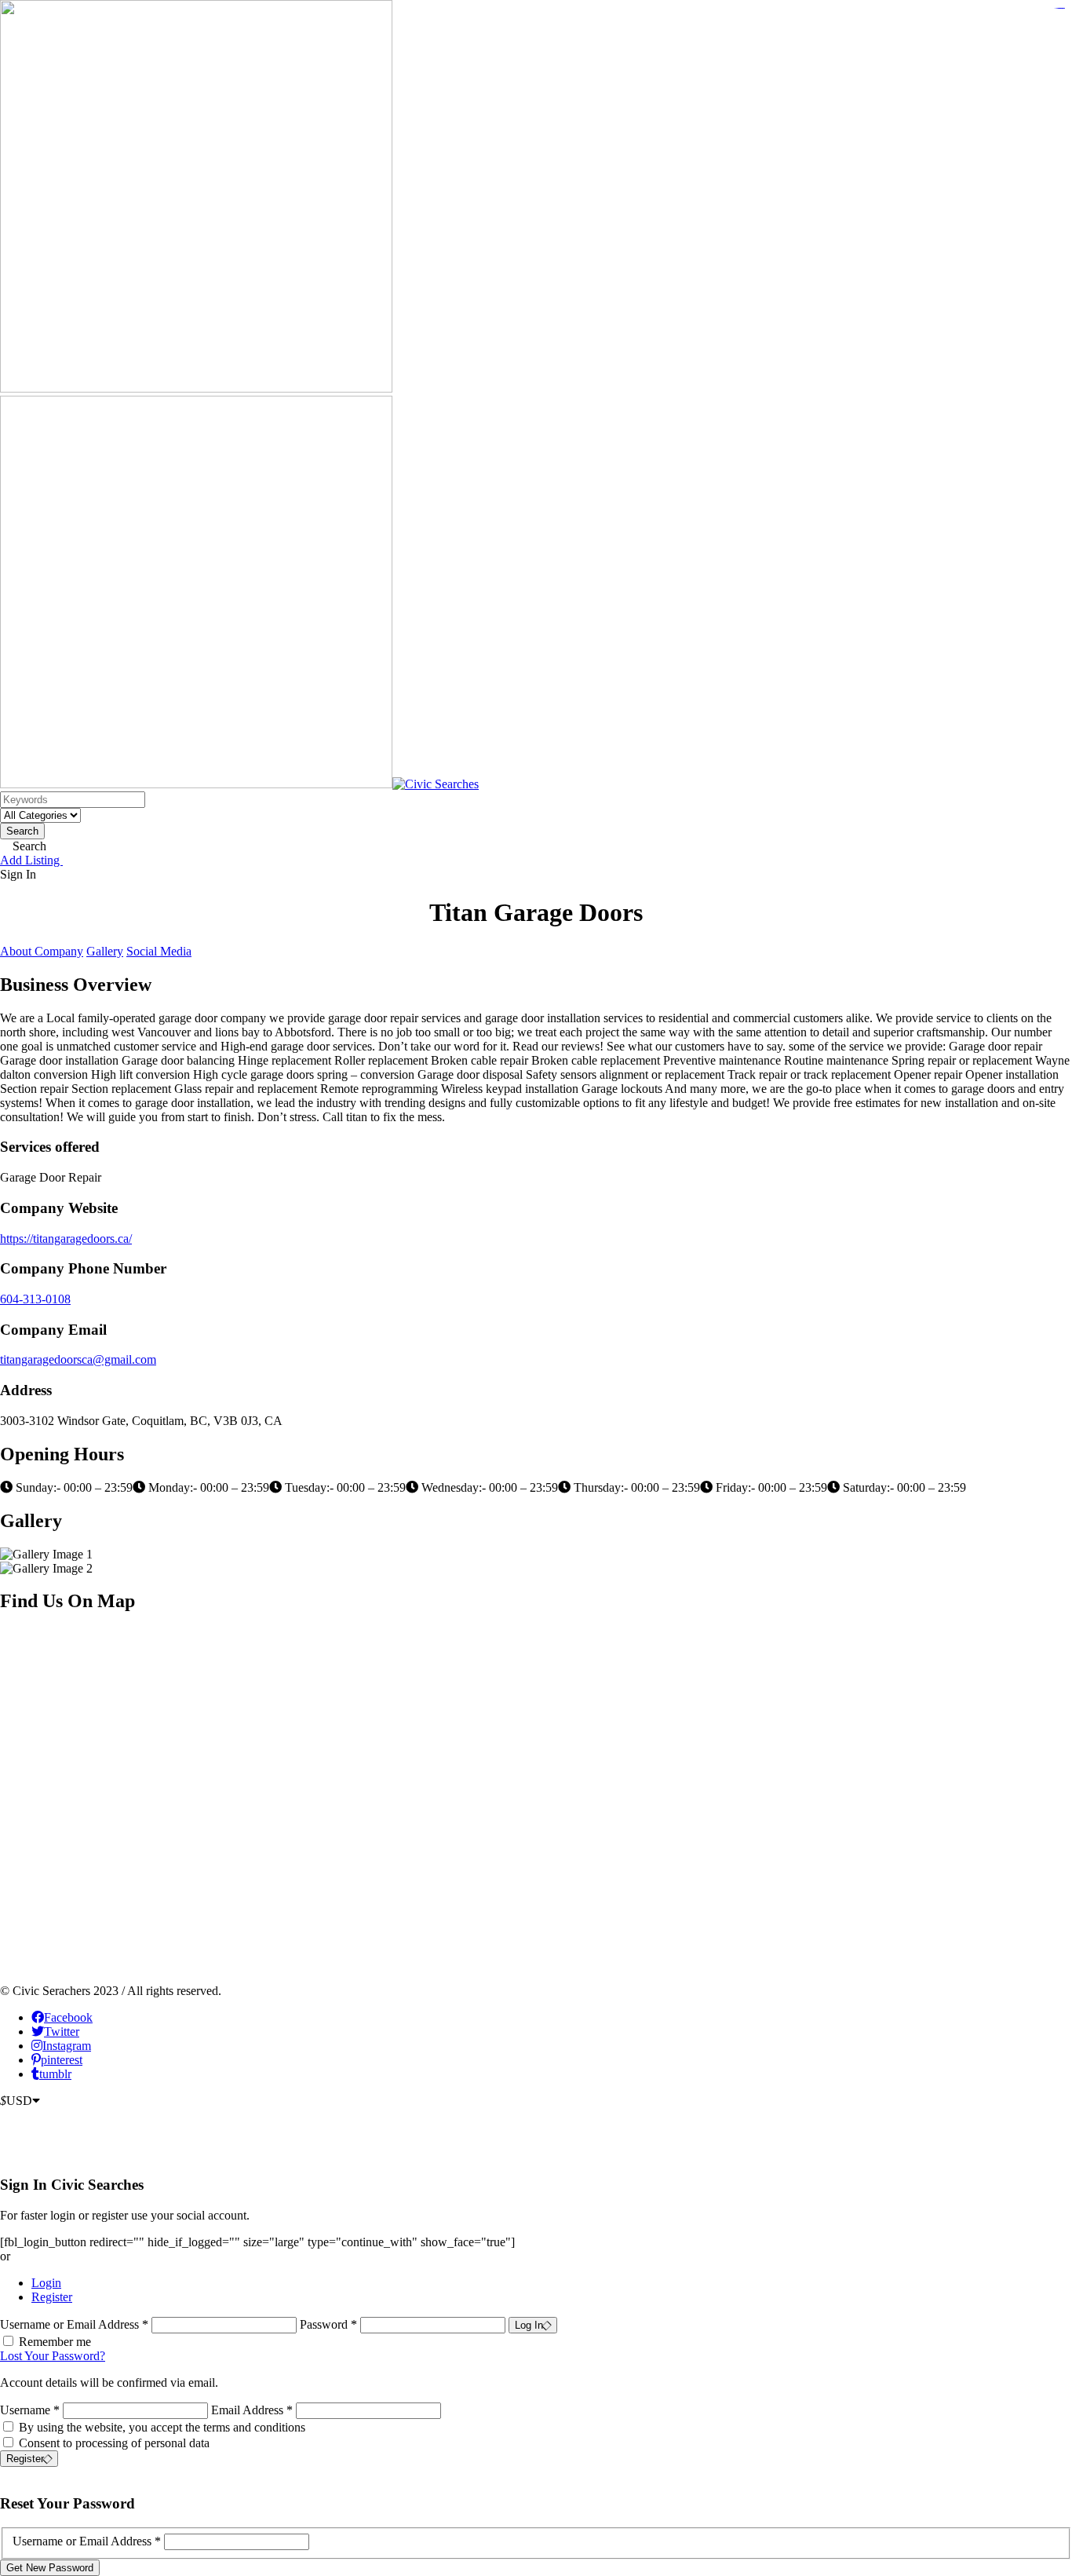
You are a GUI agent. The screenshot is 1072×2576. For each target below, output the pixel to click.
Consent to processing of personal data (114, 2443)
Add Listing (31, 860)
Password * (330, 2324)
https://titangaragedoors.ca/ (66, 1239)
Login (46, 2283)
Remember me (55, 2342)
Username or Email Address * (76, 2324)
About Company (42, 951)
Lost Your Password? (53, 2356)
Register (52, 2297)
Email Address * (252, 2410)
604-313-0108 (35, 1299)
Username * (30, 2410)
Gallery (105, 951)
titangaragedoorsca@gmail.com (78, 1359)
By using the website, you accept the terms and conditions (162, 2427)
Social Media (159, 951)
